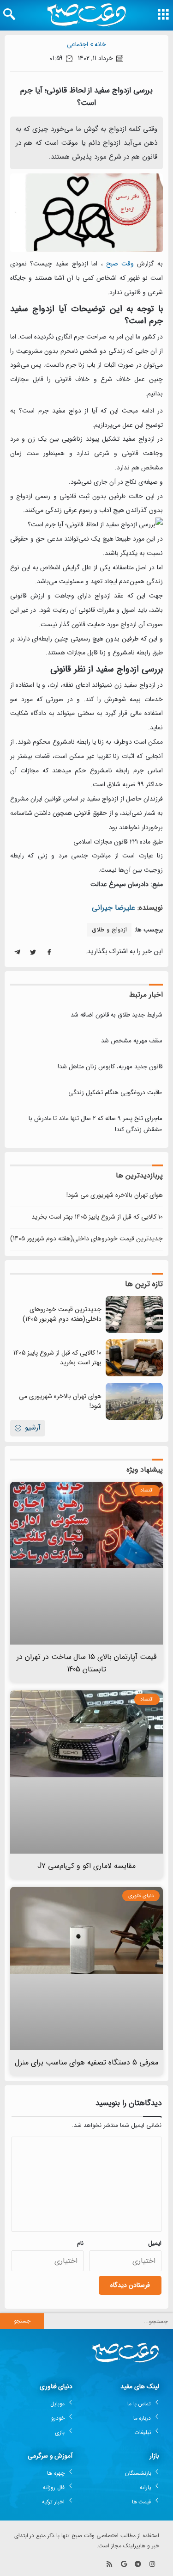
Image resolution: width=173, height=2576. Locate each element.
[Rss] (110, 2564)
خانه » (98, 44)
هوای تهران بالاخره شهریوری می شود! (115, 1195)
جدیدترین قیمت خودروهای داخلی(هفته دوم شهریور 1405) (86, 1239)
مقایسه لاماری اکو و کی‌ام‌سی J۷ (86, 1866)
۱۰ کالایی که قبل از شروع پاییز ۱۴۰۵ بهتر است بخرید (97, 1217)
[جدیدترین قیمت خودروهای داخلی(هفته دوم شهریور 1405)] (134, 1314)
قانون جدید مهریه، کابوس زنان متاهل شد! (110, 1067)
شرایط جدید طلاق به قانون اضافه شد (116, 1015)
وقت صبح (120, 264)
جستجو (22, 2321)
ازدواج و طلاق (109, 930)
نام (80, 2243)
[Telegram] (138, 2564)
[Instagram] (152, 2564)
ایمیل (155, 2243)
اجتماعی (78, 44)
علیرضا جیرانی (113, 908)
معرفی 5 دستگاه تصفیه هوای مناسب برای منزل (86, 2062)
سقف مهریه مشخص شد (132, 1041)
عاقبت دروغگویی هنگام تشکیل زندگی (115, 1093)
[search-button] (9, 14)
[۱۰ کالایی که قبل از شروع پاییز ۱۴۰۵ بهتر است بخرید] (134, 1358)
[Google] (124, 2564)
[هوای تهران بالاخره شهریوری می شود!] (134, 1401)
